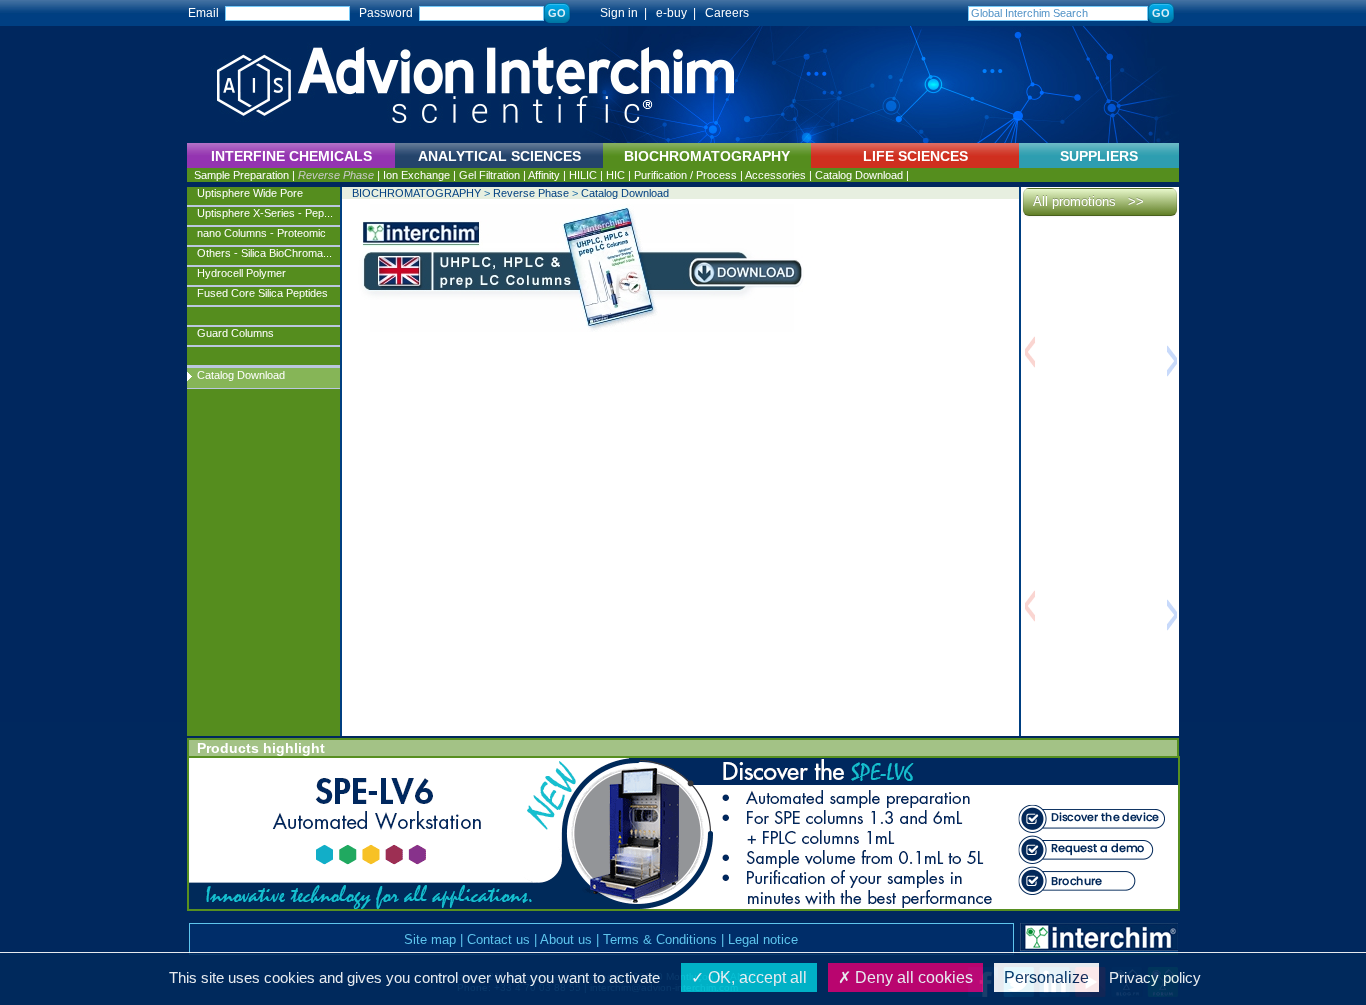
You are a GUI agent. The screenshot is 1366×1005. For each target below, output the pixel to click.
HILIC (583, 175)
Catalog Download (859, 175)
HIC (615, 175)
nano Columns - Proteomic (261, 233)
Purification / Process (685, 175)
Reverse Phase (336, 175)
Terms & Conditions (660, 939)
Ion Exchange (416, 175)
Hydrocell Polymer (241, 273)
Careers (727, 13)
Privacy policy (1155, 977)
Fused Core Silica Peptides (262, 293)
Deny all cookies (912, 977)
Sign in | (614, 13)
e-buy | (679, 13)
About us (566, 939)
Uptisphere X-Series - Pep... (265, 213)
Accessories (775, 175)
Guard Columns (235, 333)
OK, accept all (755, 977)
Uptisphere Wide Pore (250, 193)
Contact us (498, 939)
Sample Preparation (241, 175)
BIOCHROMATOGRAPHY (416, 193)
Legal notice (763, 939)
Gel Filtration (489, 175)
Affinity (544, 175)
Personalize (1046, 977)
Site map (430, 939)
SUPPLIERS (1099, 156)
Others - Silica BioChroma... (264, 253)
